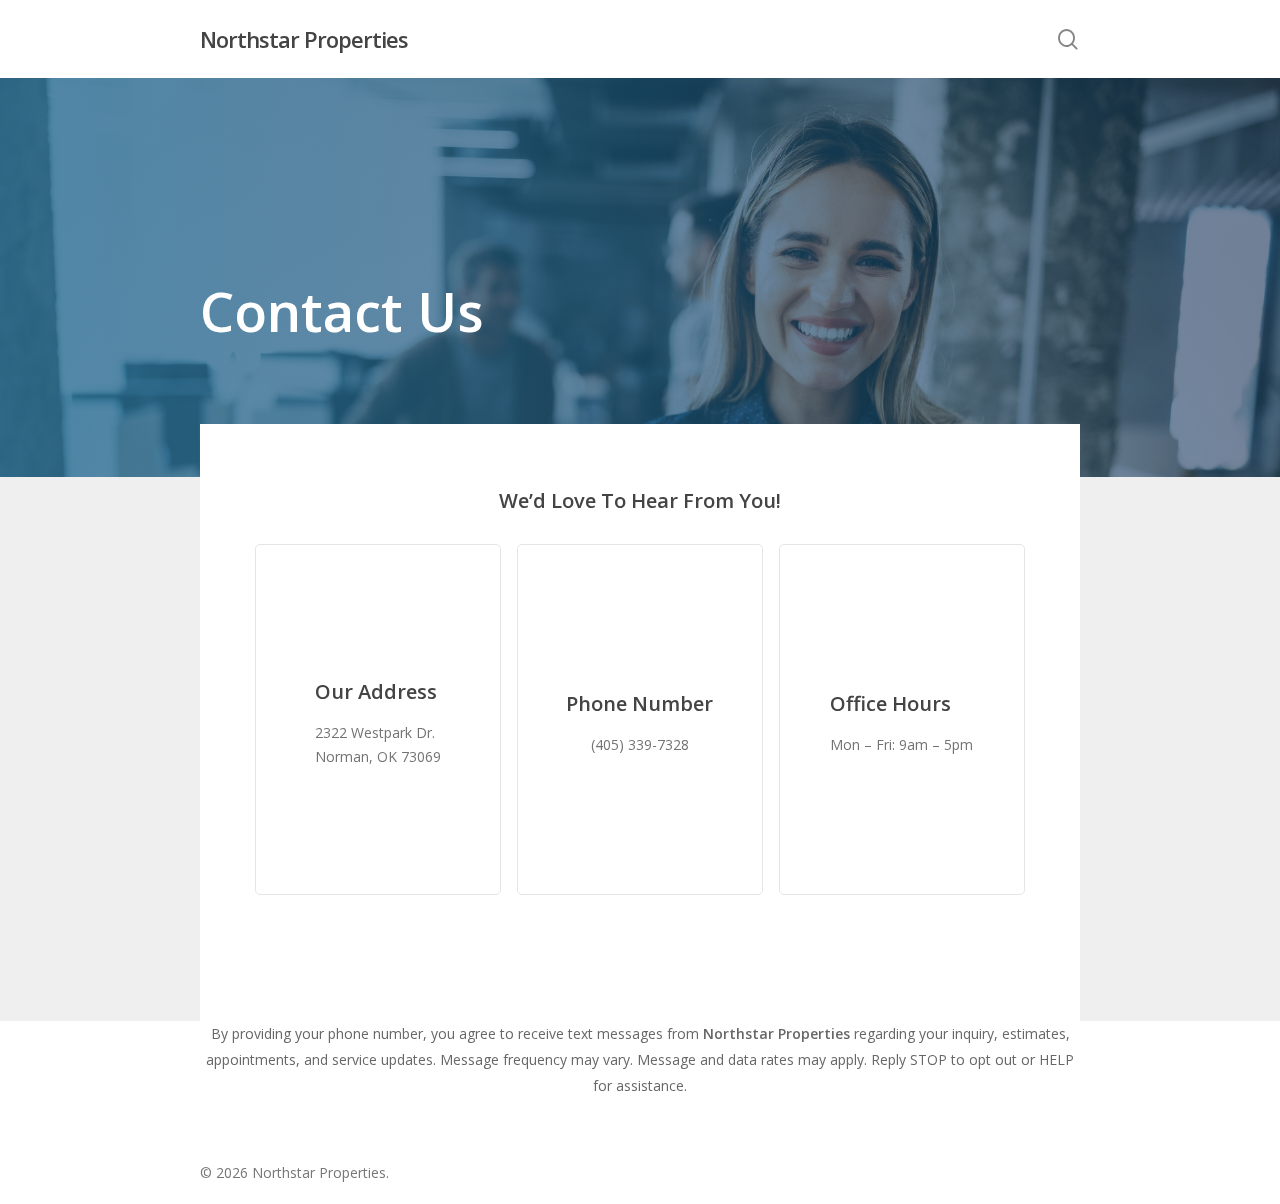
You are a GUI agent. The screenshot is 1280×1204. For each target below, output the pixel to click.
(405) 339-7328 (640, 744)
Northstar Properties (304, 39)
